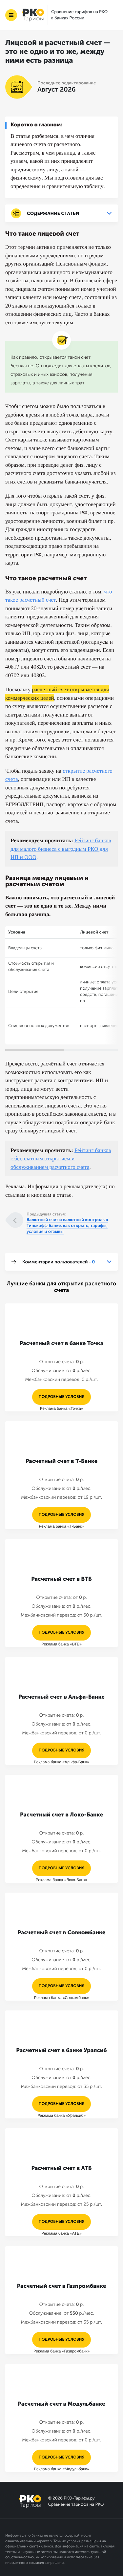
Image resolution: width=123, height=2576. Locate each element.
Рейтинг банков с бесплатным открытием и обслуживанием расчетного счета (61, 1158)
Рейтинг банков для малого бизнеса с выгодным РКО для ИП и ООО (61, 848)
